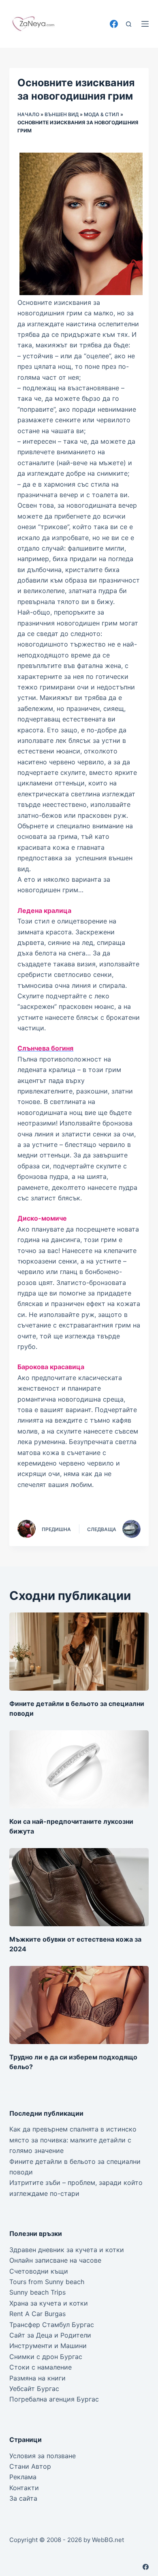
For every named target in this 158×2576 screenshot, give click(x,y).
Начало (28, 114)
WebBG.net (108, 2540)
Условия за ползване (43, 2456)
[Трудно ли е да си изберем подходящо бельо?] (79, 2005)
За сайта (23, 2498)
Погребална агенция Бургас (54, 2399)
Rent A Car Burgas (37, 2314)
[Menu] (145, 24)
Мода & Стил (101, 114)
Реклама (23, 2477)
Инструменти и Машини (48, 2346)
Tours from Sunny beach (47, 2282)
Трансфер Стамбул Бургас (52, 2325)
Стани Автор (30, 2466)
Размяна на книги (37, 2378)
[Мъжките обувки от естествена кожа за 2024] (79, 1887)
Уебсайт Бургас (34, 2389)
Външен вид (62, 114)
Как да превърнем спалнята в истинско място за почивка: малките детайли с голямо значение (73, 2140)
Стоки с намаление (41, 2367)
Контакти (24, 2488)
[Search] (129, 24)
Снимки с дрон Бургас (46, 2357)
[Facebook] (114, 24)
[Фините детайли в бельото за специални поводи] (79, 1652)
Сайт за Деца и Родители (50, 2335)
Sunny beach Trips (37, 2292)
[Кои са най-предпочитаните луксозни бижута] (79, 1769)
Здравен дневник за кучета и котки (67, 2250)
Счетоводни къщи (39, 2271)
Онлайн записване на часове (55, 2260)
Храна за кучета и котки (49, 2303)
